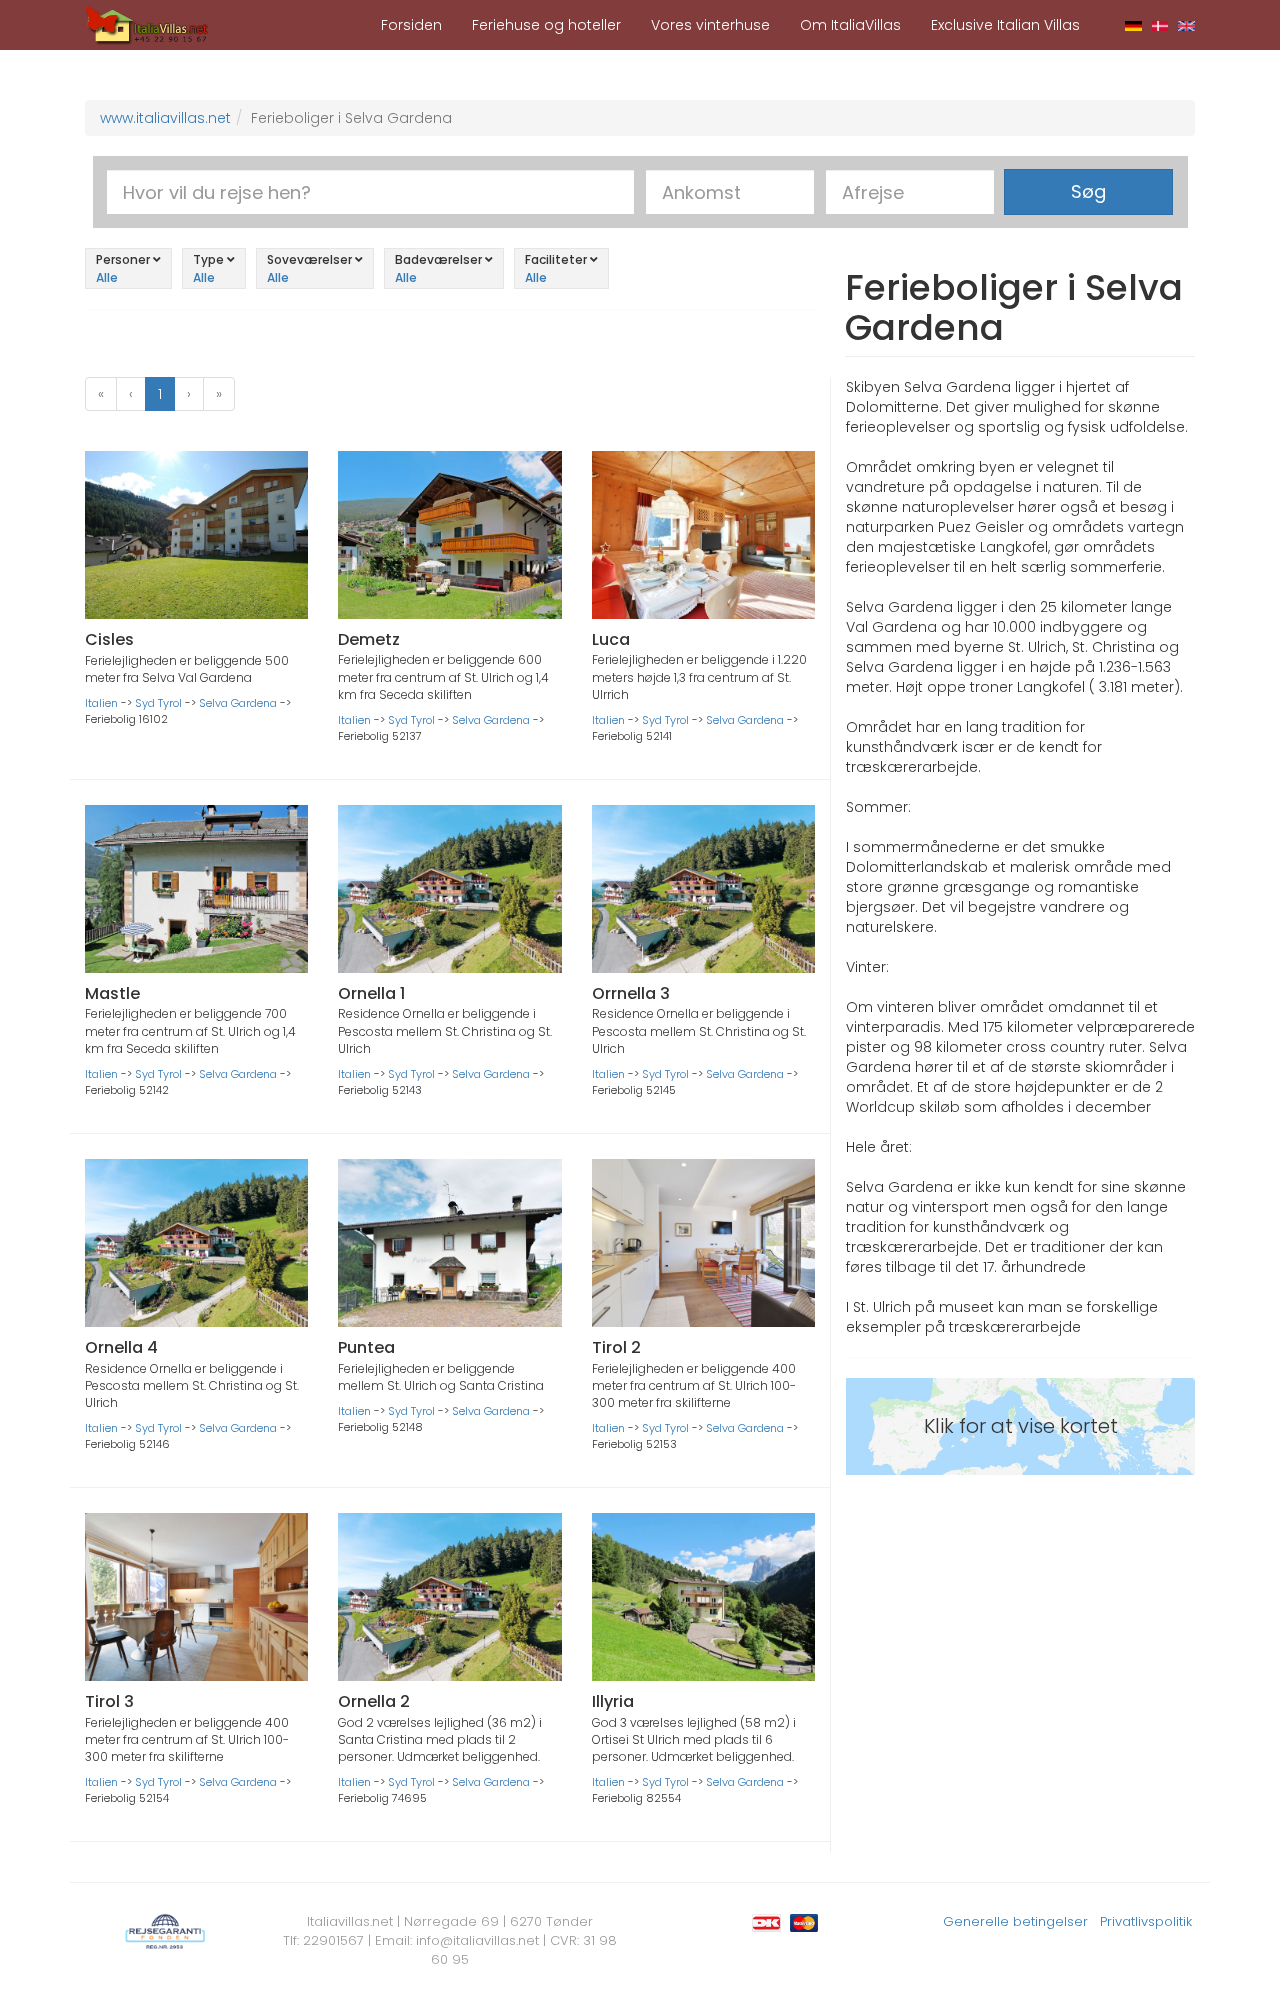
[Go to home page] (147, 24)
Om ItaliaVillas (850, 25)
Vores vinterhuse (710, 25)
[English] (1186, 25)
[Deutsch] (1133, 25)
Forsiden (411, 25)
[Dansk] (1160, 25)
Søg (1088, 191)
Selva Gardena (238, 703)
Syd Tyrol (158, 703)
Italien (101, 703)
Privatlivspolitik (1146, 1921)
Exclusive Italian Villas (1005, 25)
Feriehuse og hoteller (546, 25)
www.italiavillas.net (165, 118)
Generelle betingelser (1015, 1921)
